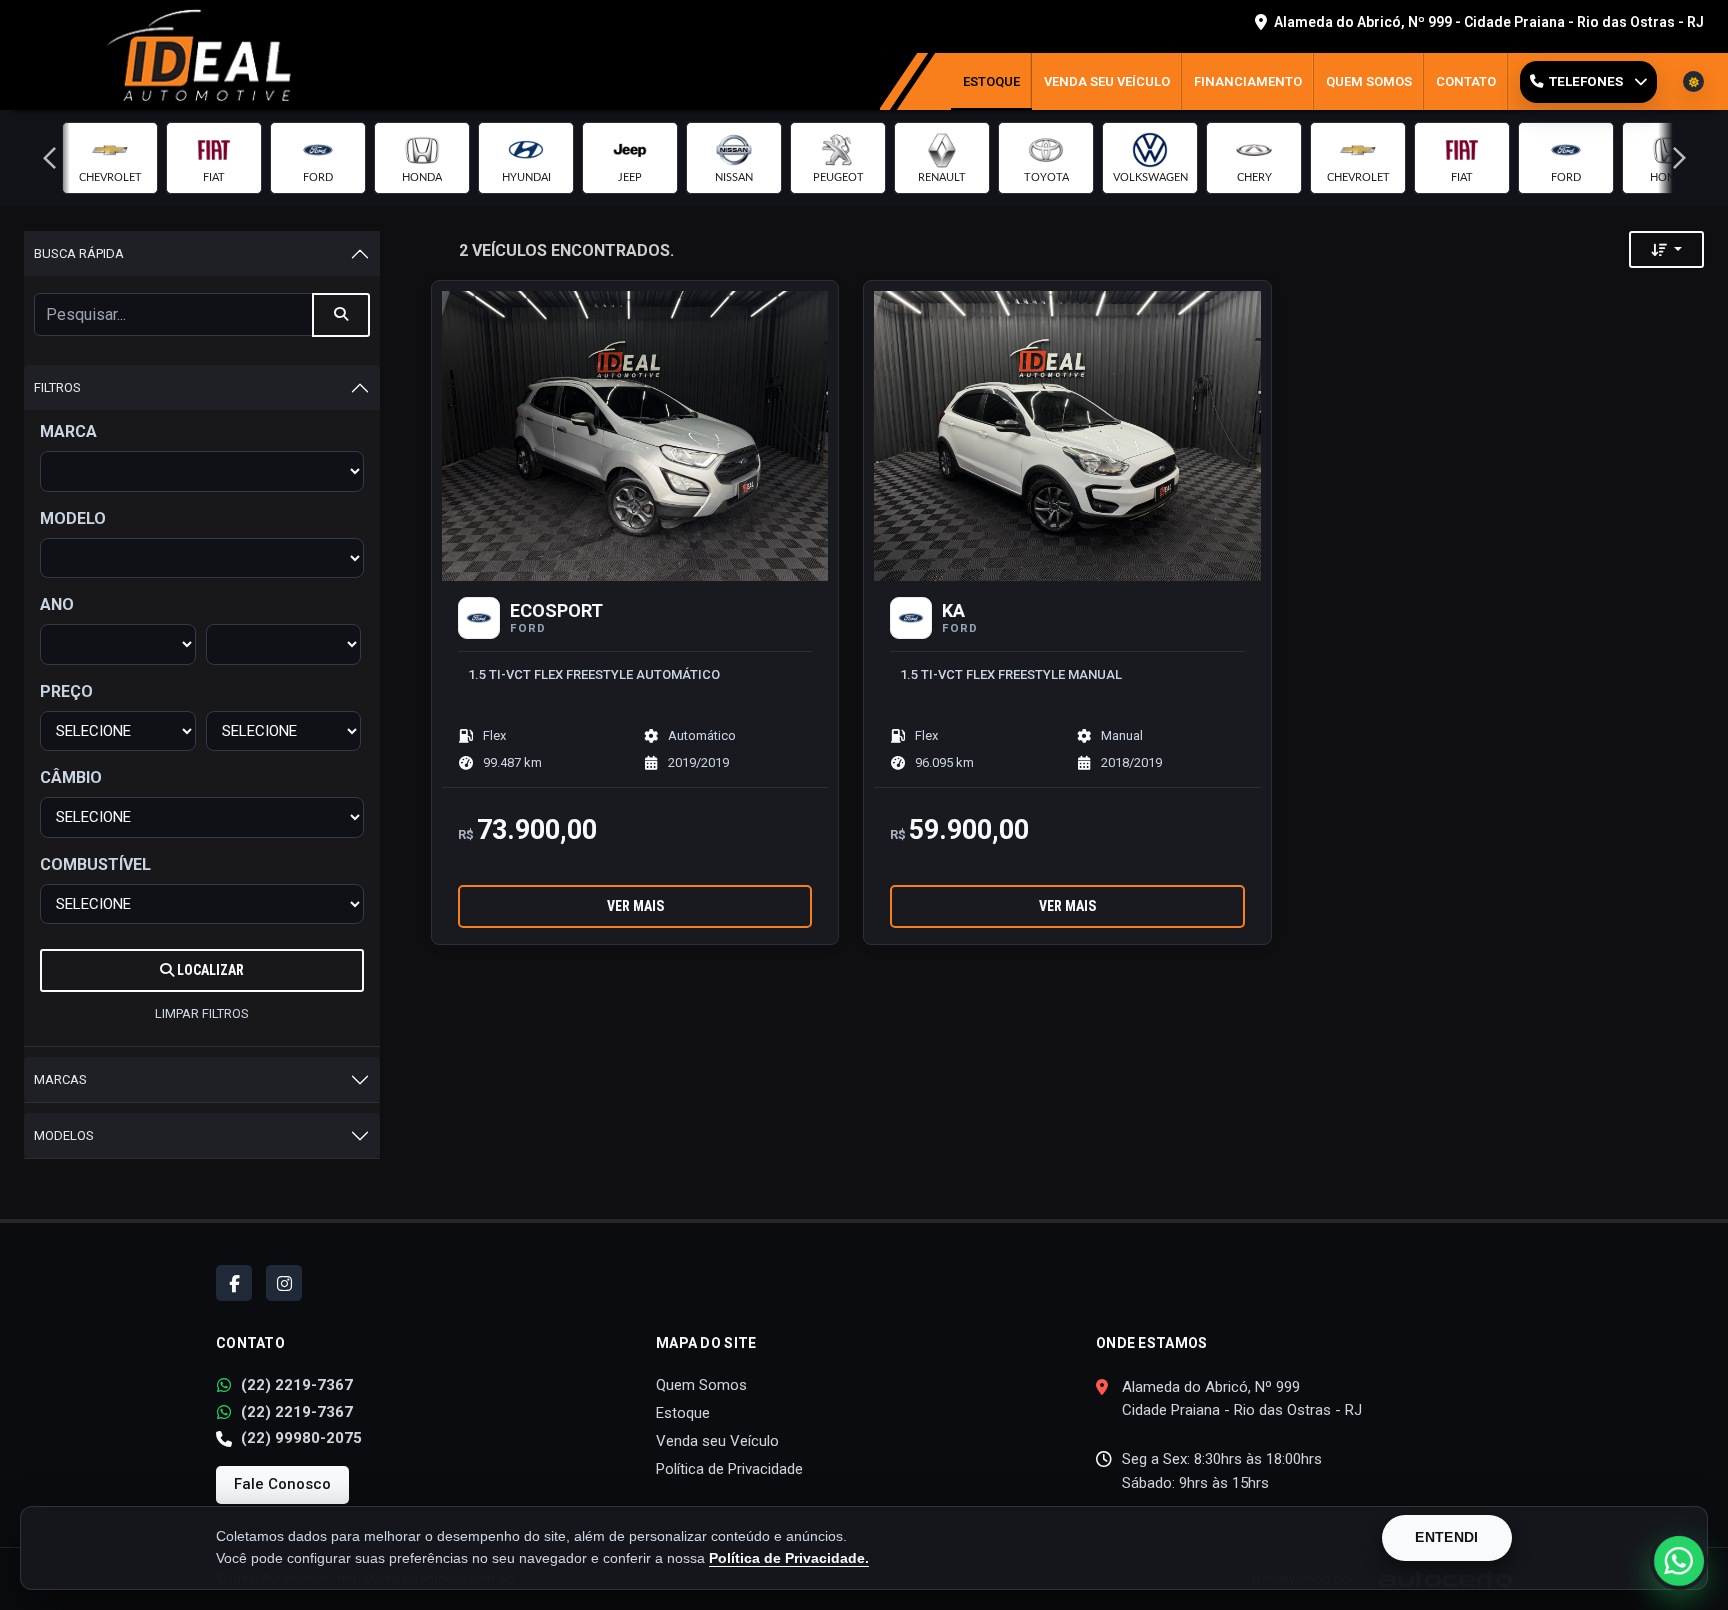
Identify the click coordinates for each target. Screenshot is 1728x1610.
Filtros (57, 387)
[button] (49, 158)
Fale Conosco (282, 1484)
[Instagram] (284, 1283)
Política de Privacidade (729, 1469)
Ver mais (635, 906)
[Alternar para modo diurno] (1693, 81)
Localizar (209, 970)
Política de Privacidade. (789, 1558)
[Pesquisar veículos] (341, 315)
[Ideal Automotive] (197, 54)
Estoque (991, 81)
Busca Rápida (79, 253)
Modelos (64, 1135)
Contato (1466, 81)
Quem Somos (1369, 81)
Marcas (60, 1079)
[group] (110, 158)
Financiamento (1248, 81)
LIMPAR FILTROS (202, 1013)
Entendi (1446, 1537)
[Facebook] (234, 1283)
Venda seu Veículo (1107, 81)
